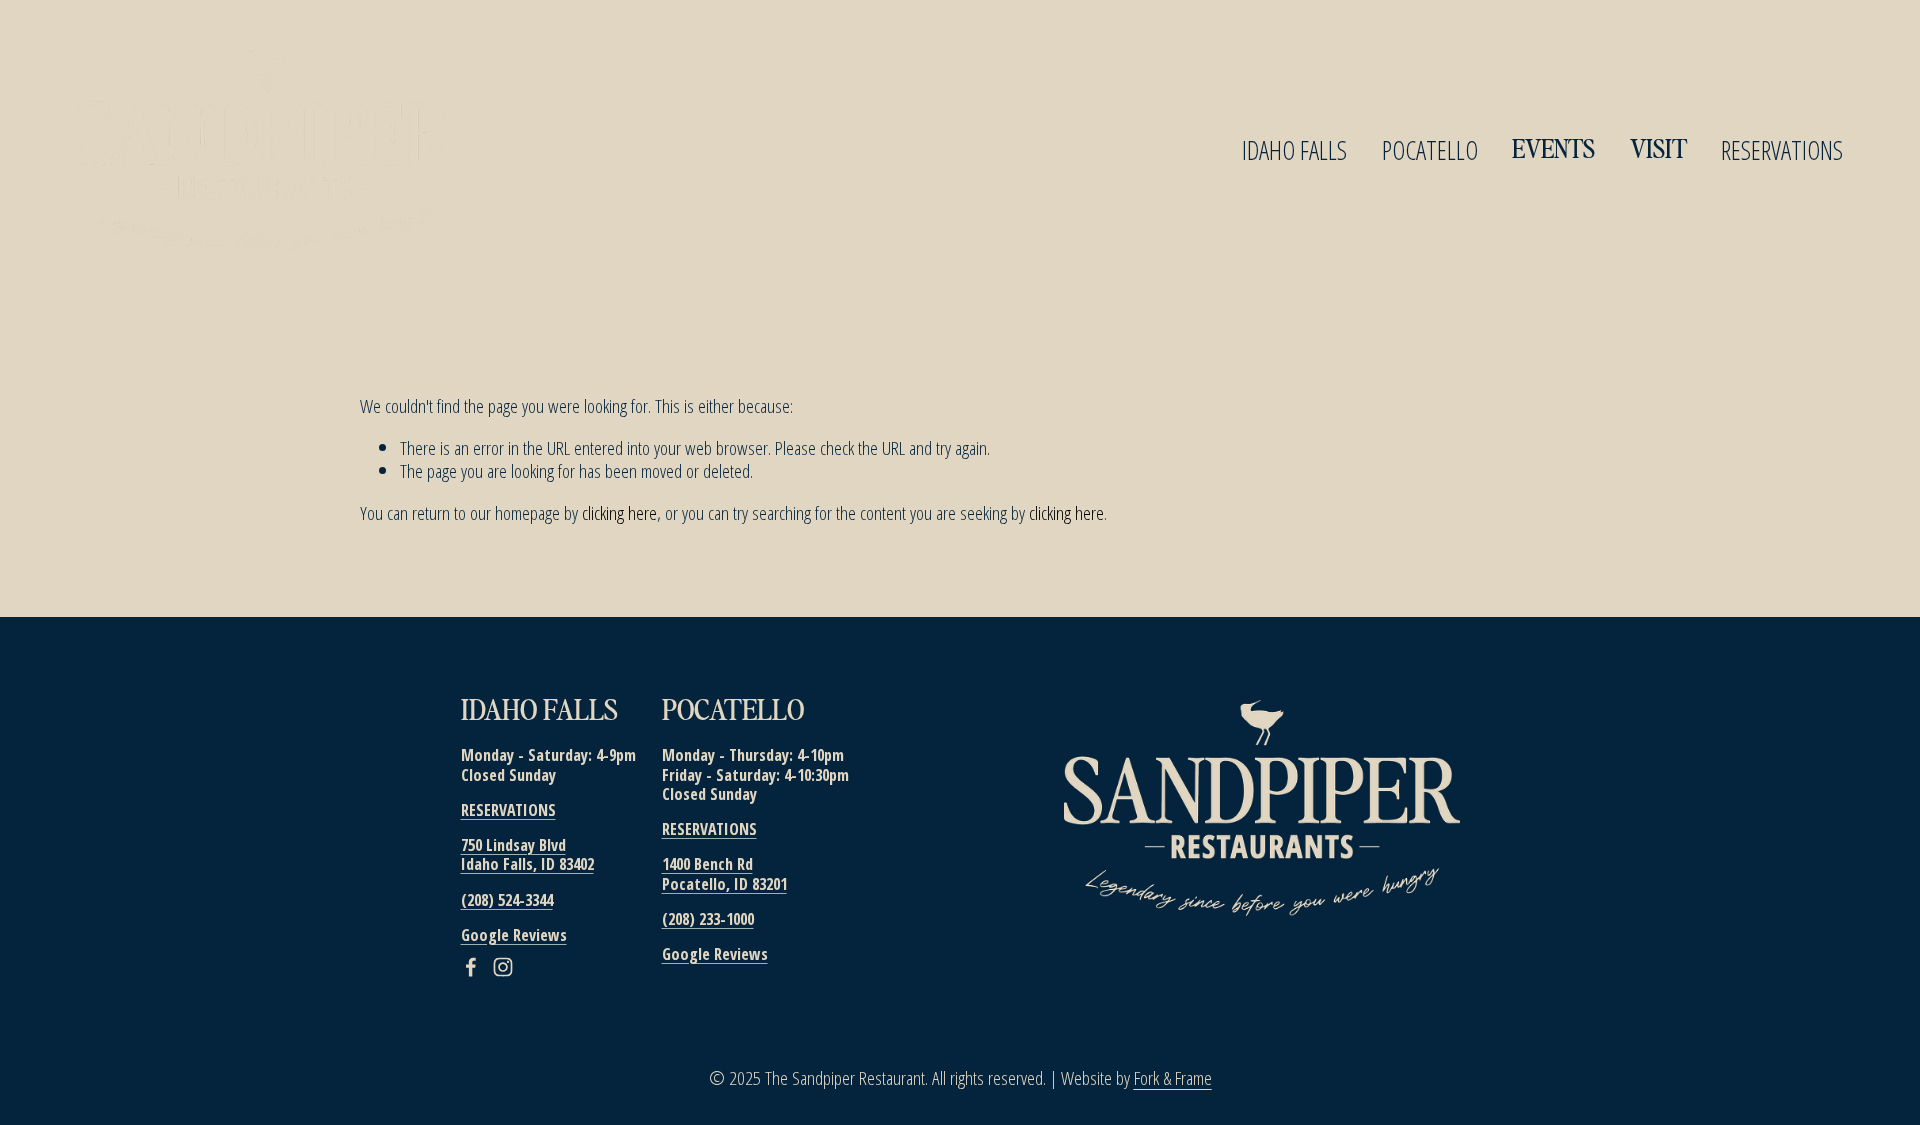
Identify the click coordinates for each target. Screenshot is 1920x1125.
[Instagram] (503, 967)
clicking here (619, 512)
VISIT (1658, 150)
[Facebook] (471, 967)
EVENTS (1553, 150)
